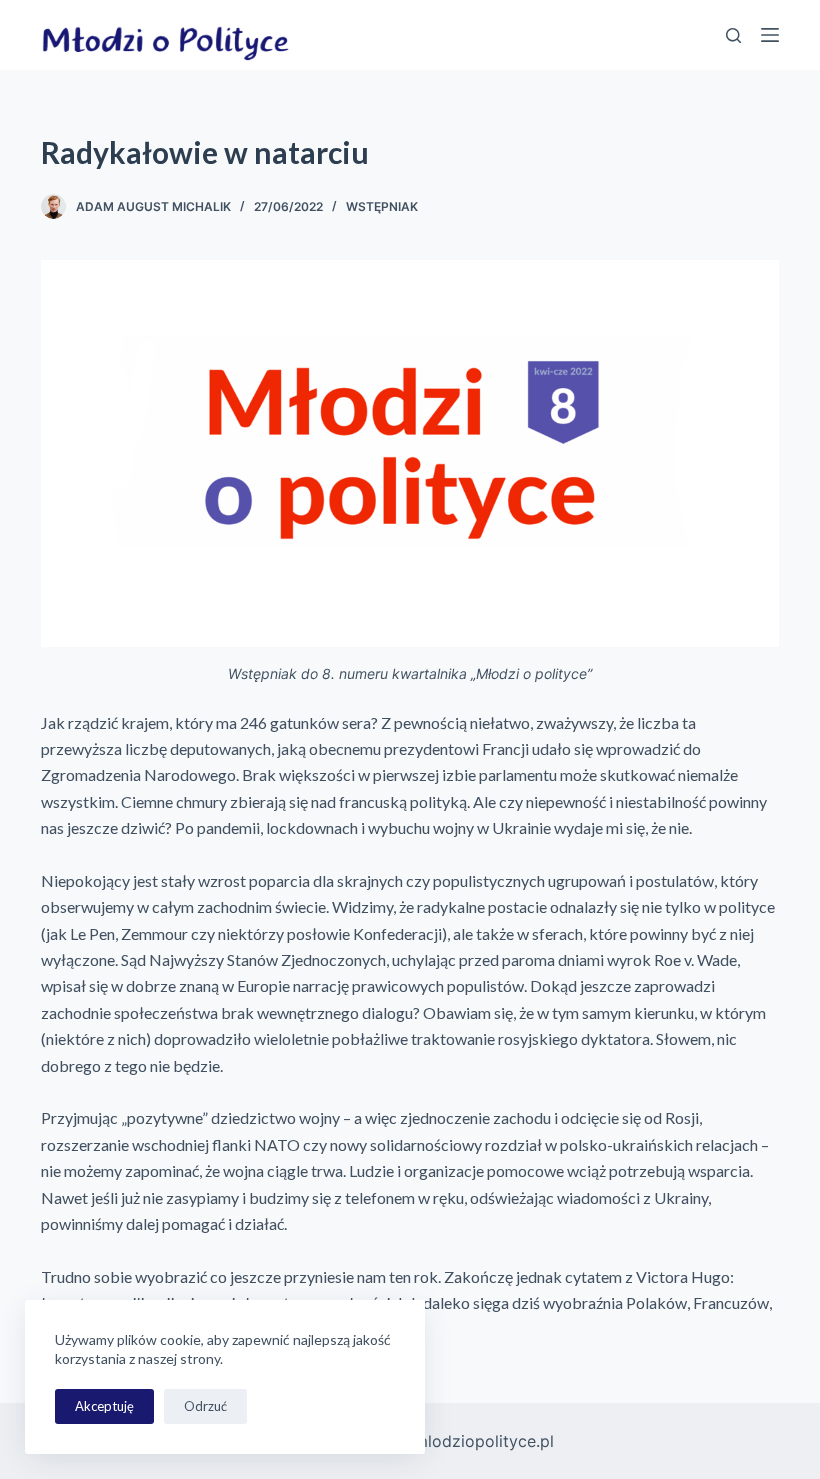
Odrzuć (205, 1406)
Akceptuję (104, 1406)
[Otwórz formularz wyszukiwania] (733, 35)
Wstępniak (382, 206)
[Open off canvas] (770, 35)
